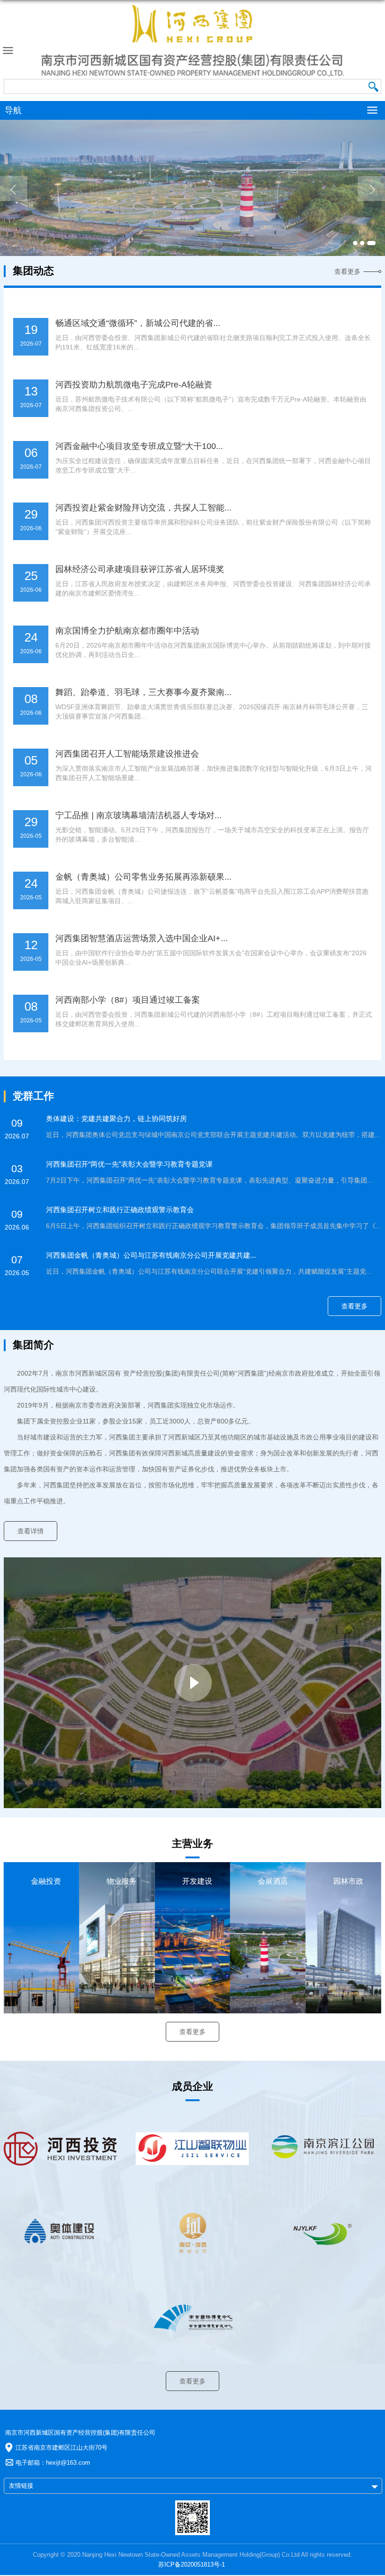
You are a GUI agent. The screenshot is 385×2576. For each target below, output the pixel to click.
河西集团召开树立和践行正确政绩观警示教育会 (120, 1210)
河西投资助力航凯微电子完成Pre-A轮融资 (134, 385)
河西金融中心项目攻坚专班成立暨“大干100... (139, 446)
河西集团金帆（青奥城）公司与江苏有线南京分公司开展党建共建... (151, 1255)
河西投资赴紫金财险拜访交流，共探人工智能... (143, 508)
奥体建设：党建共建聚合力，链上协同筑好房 (116, 1118)
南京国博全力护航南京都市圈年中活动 (127, 631)
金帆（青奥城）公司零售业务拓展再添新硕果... (143, 877)
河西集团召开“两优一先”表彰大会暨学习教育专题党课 (129, 1164)
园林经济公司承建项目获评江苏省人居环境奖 (140, 569)
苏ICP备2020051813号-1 (192, 2564)
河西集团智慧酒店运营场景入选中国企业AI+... (142, 938)
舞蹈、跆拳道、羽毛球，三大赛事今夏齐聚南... (143, 692)
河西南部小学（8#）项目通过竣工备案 (128, 1000)
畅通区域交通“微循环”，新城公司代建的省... (138, 323)
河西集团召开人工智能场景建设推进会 (127, 754)
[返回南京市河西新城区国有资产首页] (192, 41)
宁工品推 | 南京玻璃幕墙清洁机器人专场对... (139, 815)
